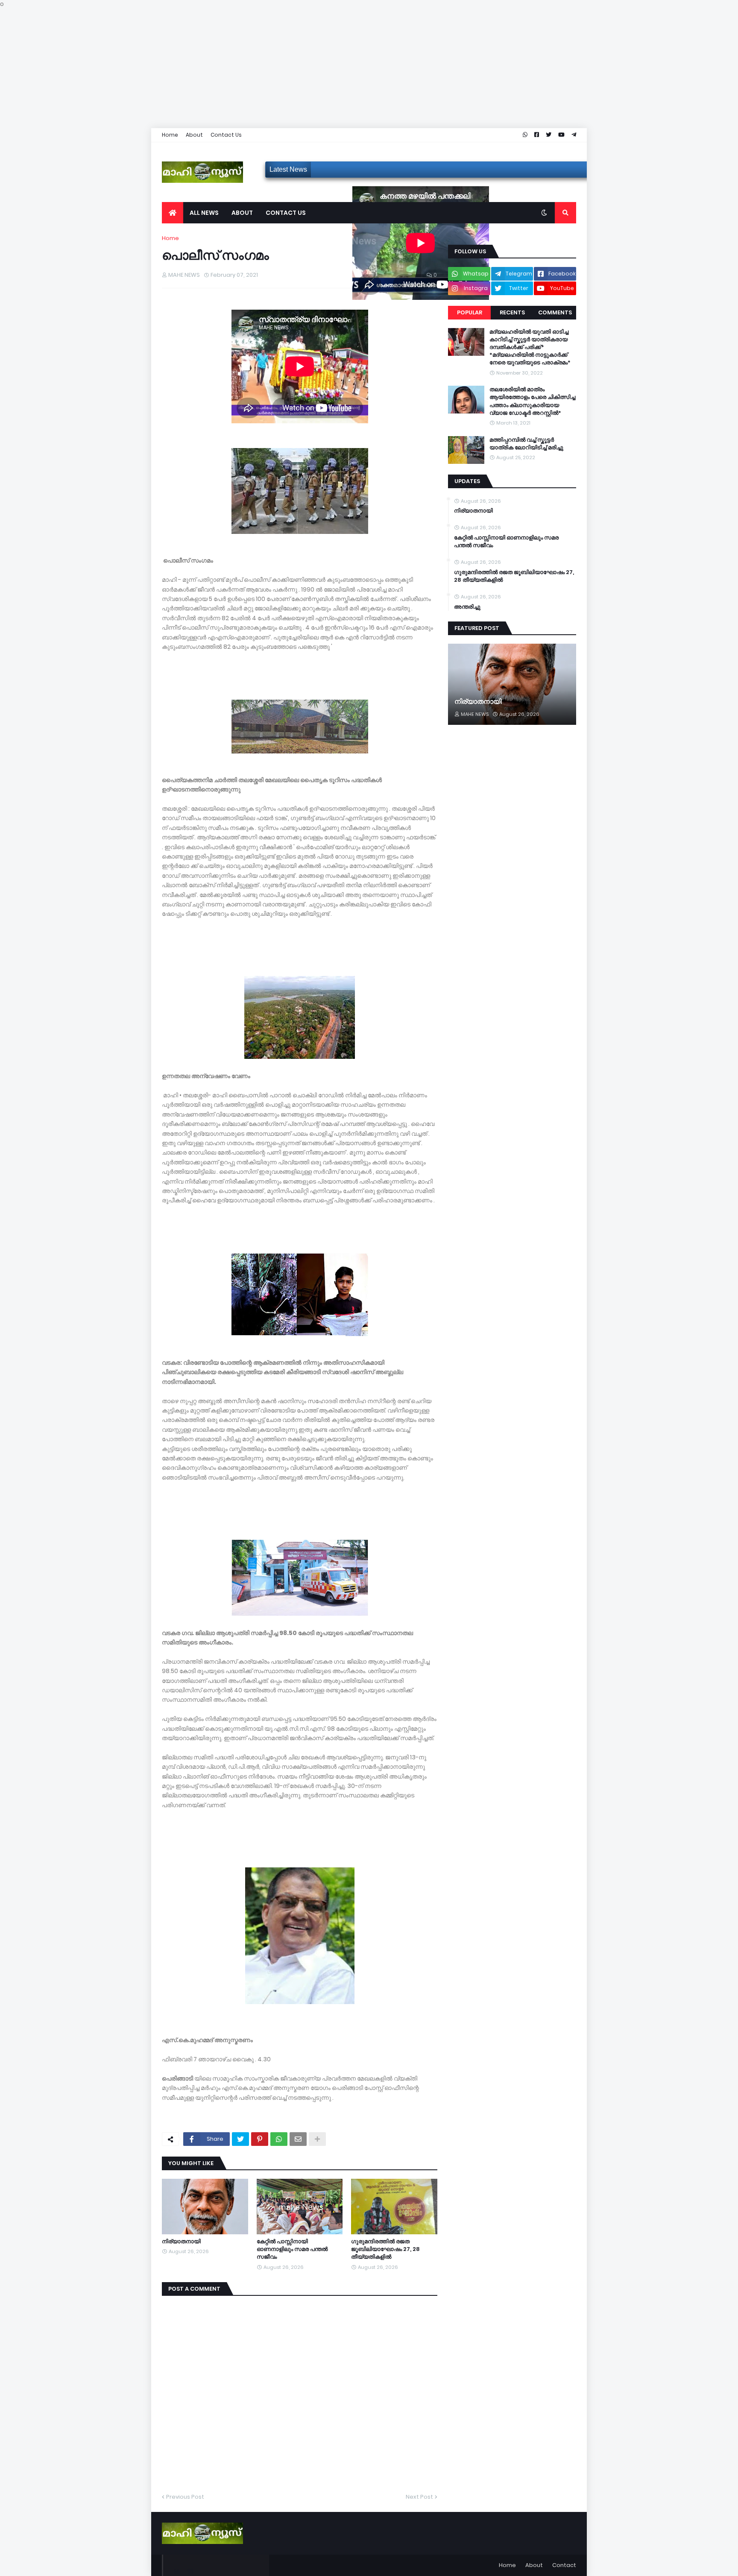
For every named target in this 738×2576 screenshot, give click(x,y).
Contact (564, 2565)
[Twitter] (240, 2139)
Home (170, 135)
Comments (555, 312)
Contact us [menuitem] (286, 213)
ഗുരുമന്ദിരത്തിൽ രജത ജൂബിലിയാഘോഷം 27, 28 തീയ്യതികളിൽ (385, 2249)
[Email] (298, 2139)
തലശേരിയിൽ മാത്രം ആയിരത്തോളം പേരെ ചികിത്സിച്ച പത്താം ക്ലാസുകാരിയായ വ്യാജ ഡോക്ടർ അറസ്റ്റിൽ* (532, 401)
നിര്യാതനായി (181, 2242)
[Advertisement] (256, 68)
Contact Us (226, 135)
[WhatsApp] (279, 2139)
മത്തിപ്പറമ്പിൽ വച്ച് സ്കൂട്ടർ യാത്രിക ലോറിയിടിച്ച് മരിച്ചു (526, 444)
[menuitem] (173, 213)
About (194, 135)
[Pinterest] (260, 2139)
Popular (470, 312)
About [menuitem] (242, 213)
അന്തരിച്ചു (467, 607)
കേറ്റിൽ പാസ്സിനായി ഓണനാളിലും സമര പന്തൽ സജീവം (292, 2249)
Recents (512, 312)
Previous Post (185, 2497)
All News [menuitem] (204, 213)
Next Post (419, 2497)
